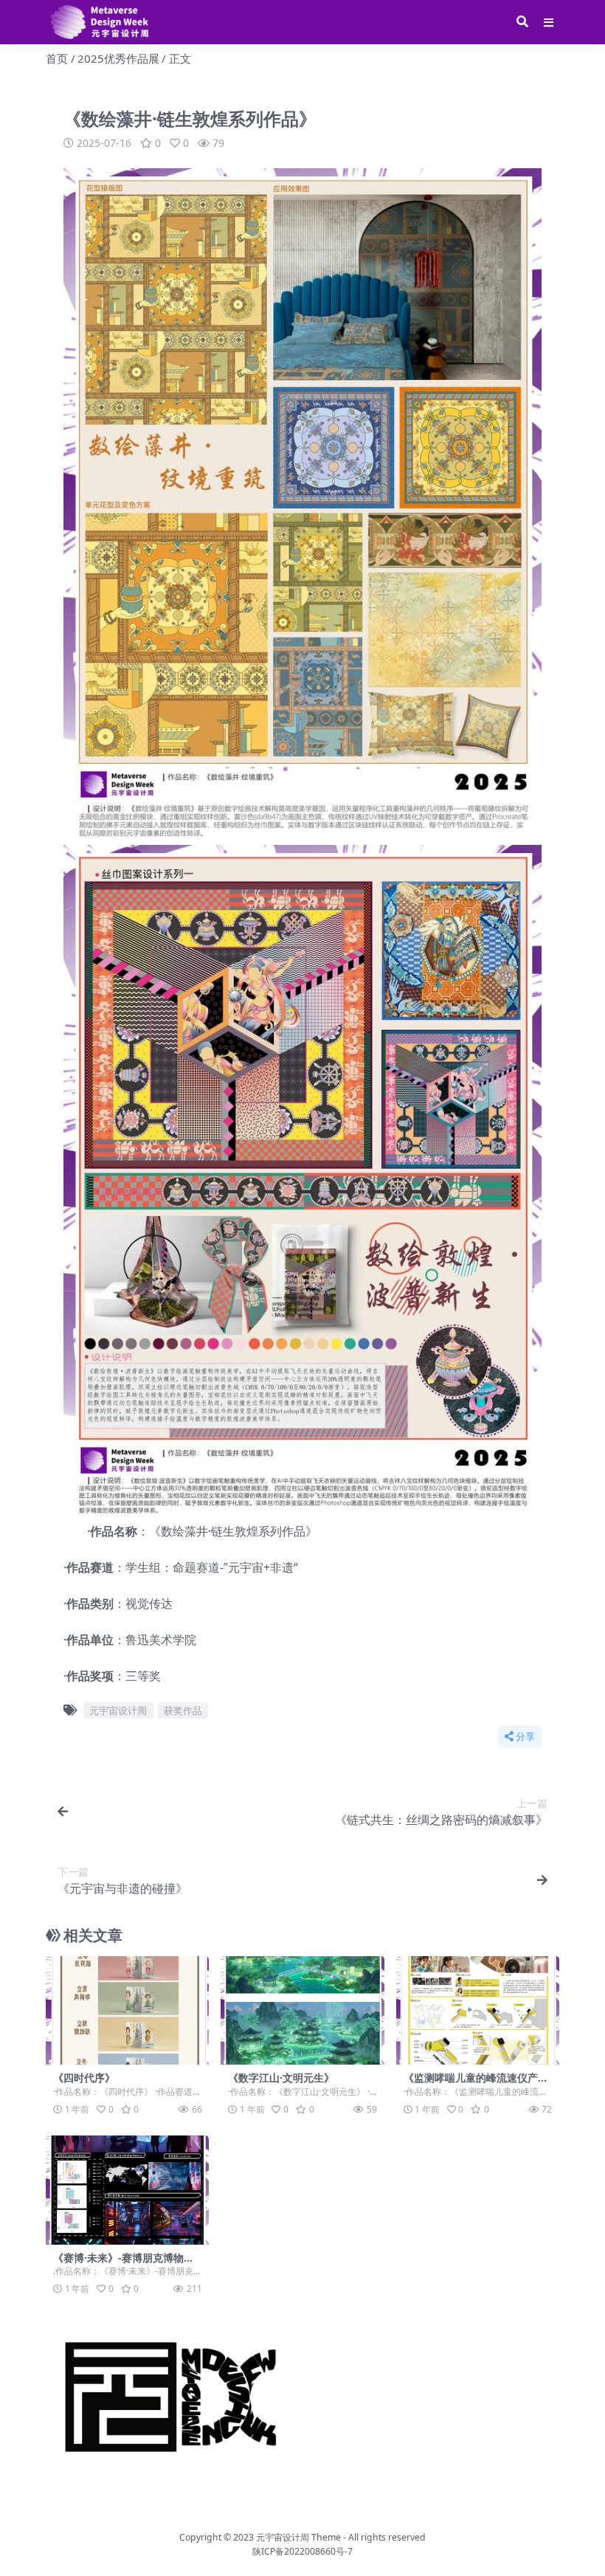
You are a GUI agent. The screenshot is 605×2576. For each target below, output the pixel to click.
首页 (57, 58)
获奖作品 (183, 1710)
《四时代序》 (84, 2078)
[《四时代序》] (127, 2011)
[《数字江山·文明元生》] (302, 2011)
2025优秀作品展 (118, 58)
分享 (525, 1737)
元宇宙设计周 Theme (298, 2537)
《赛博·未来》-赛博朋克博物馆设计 (124, 2264)
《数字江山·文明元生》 (281, 2078)
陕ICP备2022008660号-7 (302, 2551)
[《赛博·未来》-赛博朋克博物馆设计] (127, 2190)
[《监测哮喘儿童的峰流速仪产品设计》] (478, 2011)
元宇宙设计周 (118, 1710)
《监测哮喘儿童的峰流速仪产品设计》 (476, 2084)
